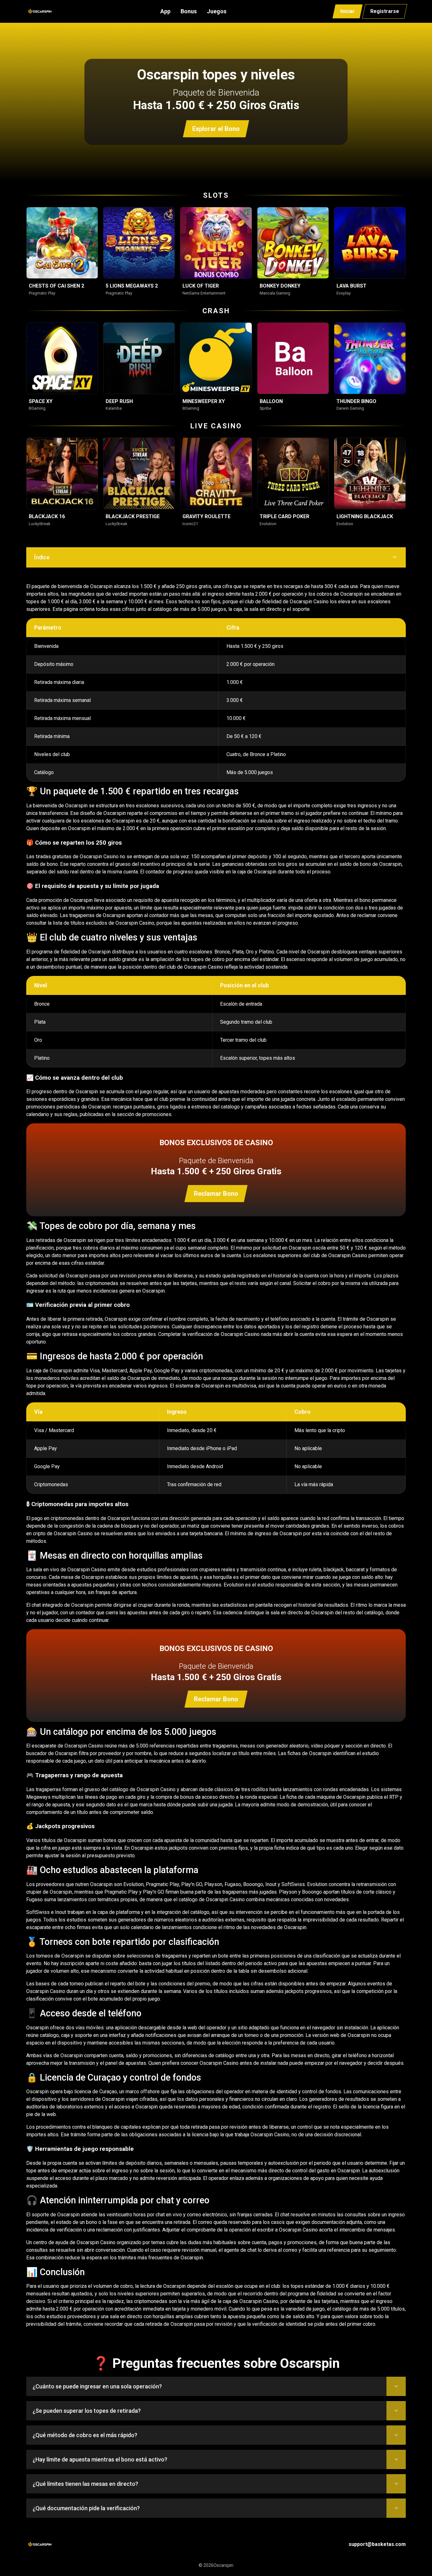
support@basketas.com (377, 2544)
